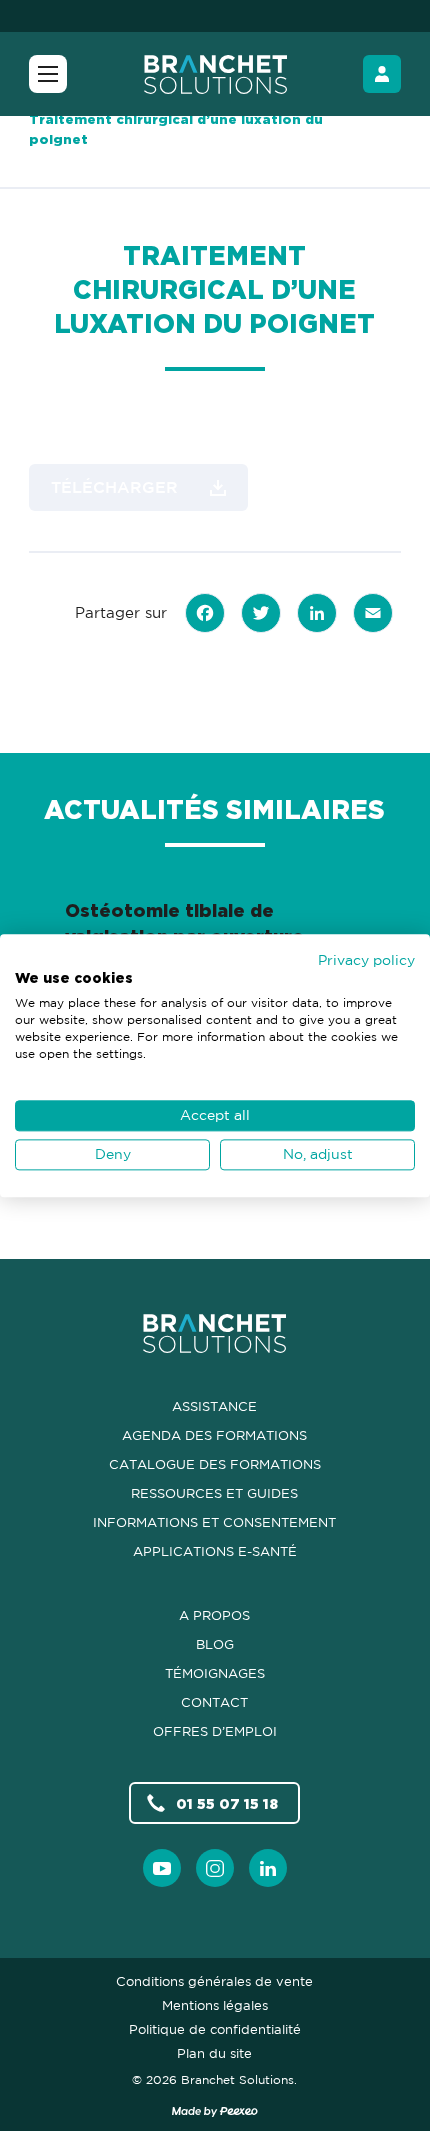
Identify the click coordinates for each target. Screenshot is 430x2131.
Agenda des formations (214, 1435)
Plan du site (214, 2053)
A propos (214, 1615)
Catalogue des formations (215, 1464)
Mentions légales (215, 2005)
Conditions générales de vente (214, 1981)
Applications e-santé (215, 1551)
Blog (215, 1644)
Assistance (214, 1406)
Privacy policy (366, 959)
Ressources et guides (214, 1493)
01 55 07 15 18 (227, 1803)
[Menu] (48, 74)
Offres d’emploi (215, 1731)
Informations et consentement (214, 1522)
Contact (214, 1702)
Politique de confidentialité (215, 2029)
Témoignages (215, 1673)
